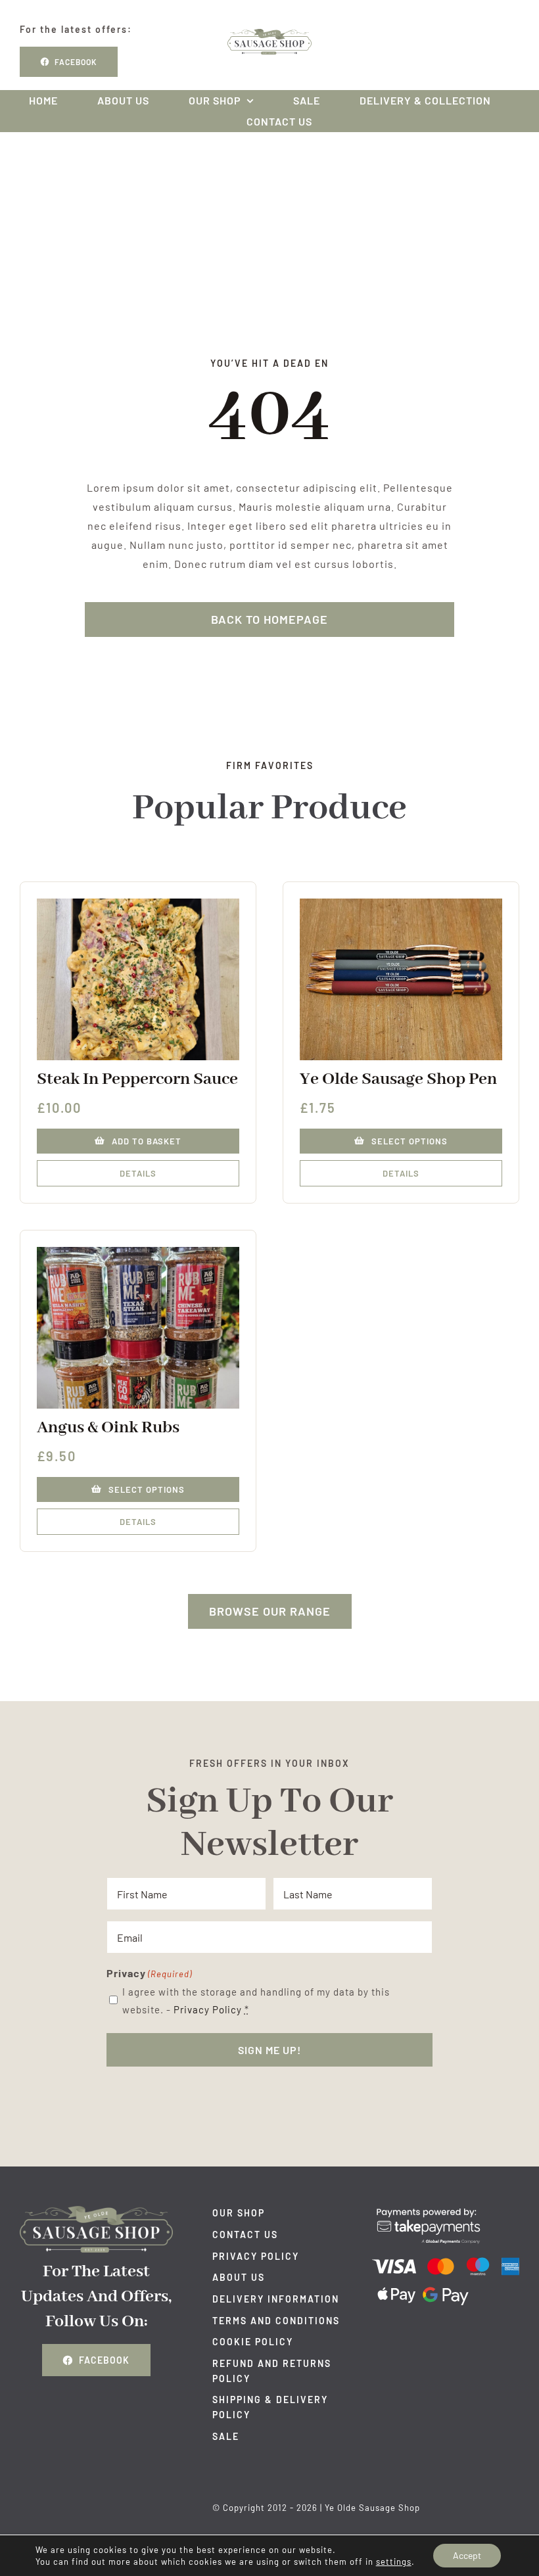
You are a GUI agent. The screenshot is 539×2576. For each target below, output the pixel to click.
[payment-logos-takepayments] (446, 2211)
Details (138, 1173)
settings (394, 2562)
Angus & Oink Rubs (108, 1428)
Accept (467, 2555)
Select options (410, 1141)
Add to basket (147, 1141)
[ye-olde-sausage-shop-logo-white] (96, 2211)
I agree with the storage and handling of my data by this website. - (256, 2001)
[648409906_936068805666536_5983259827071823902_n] (138, 1252)
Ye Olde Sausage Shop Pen (398, 1079)
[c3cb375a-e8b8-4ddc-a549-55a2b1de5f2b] (401, 903)
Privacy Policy (208, 2009)
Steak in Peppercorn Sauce (137, 1079)
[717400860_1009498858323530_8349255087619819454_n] (138, 903)
